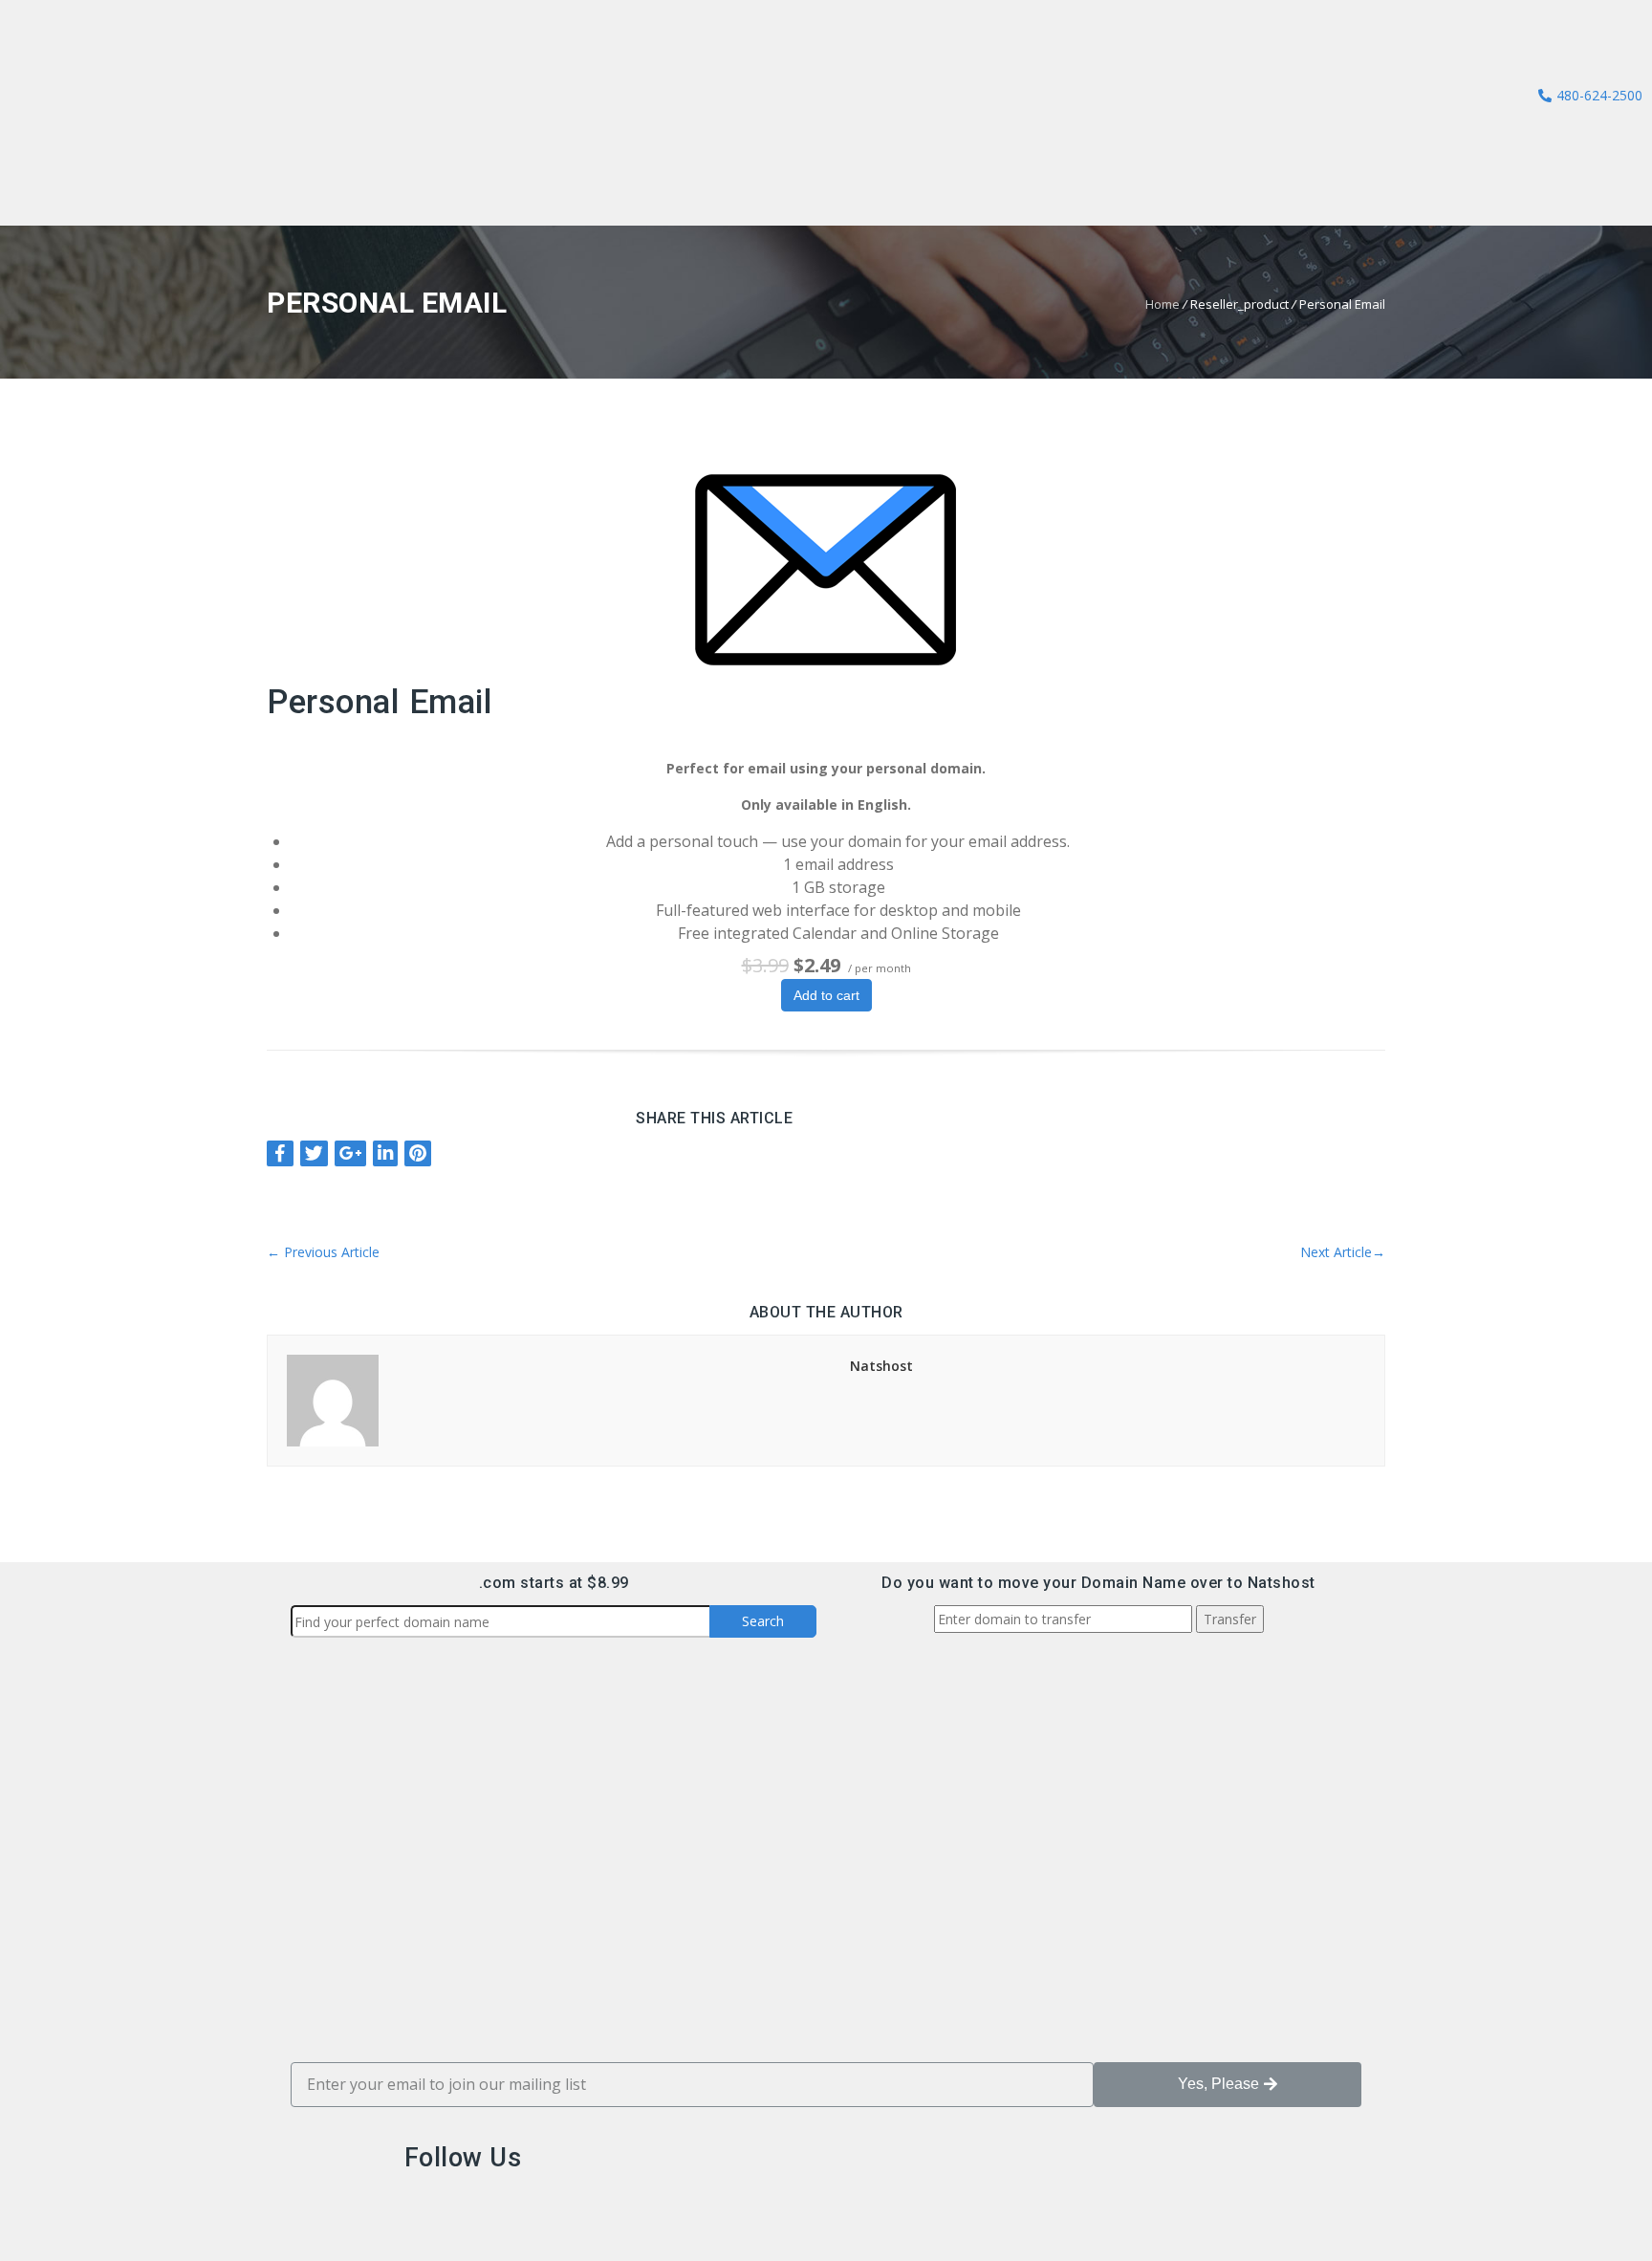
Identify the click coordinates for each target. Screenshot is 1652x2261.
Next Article (1343, 1252)
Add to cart (826, 995)
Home (1163, 304)
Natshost (881, 1366)
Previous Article (323, 1252)
